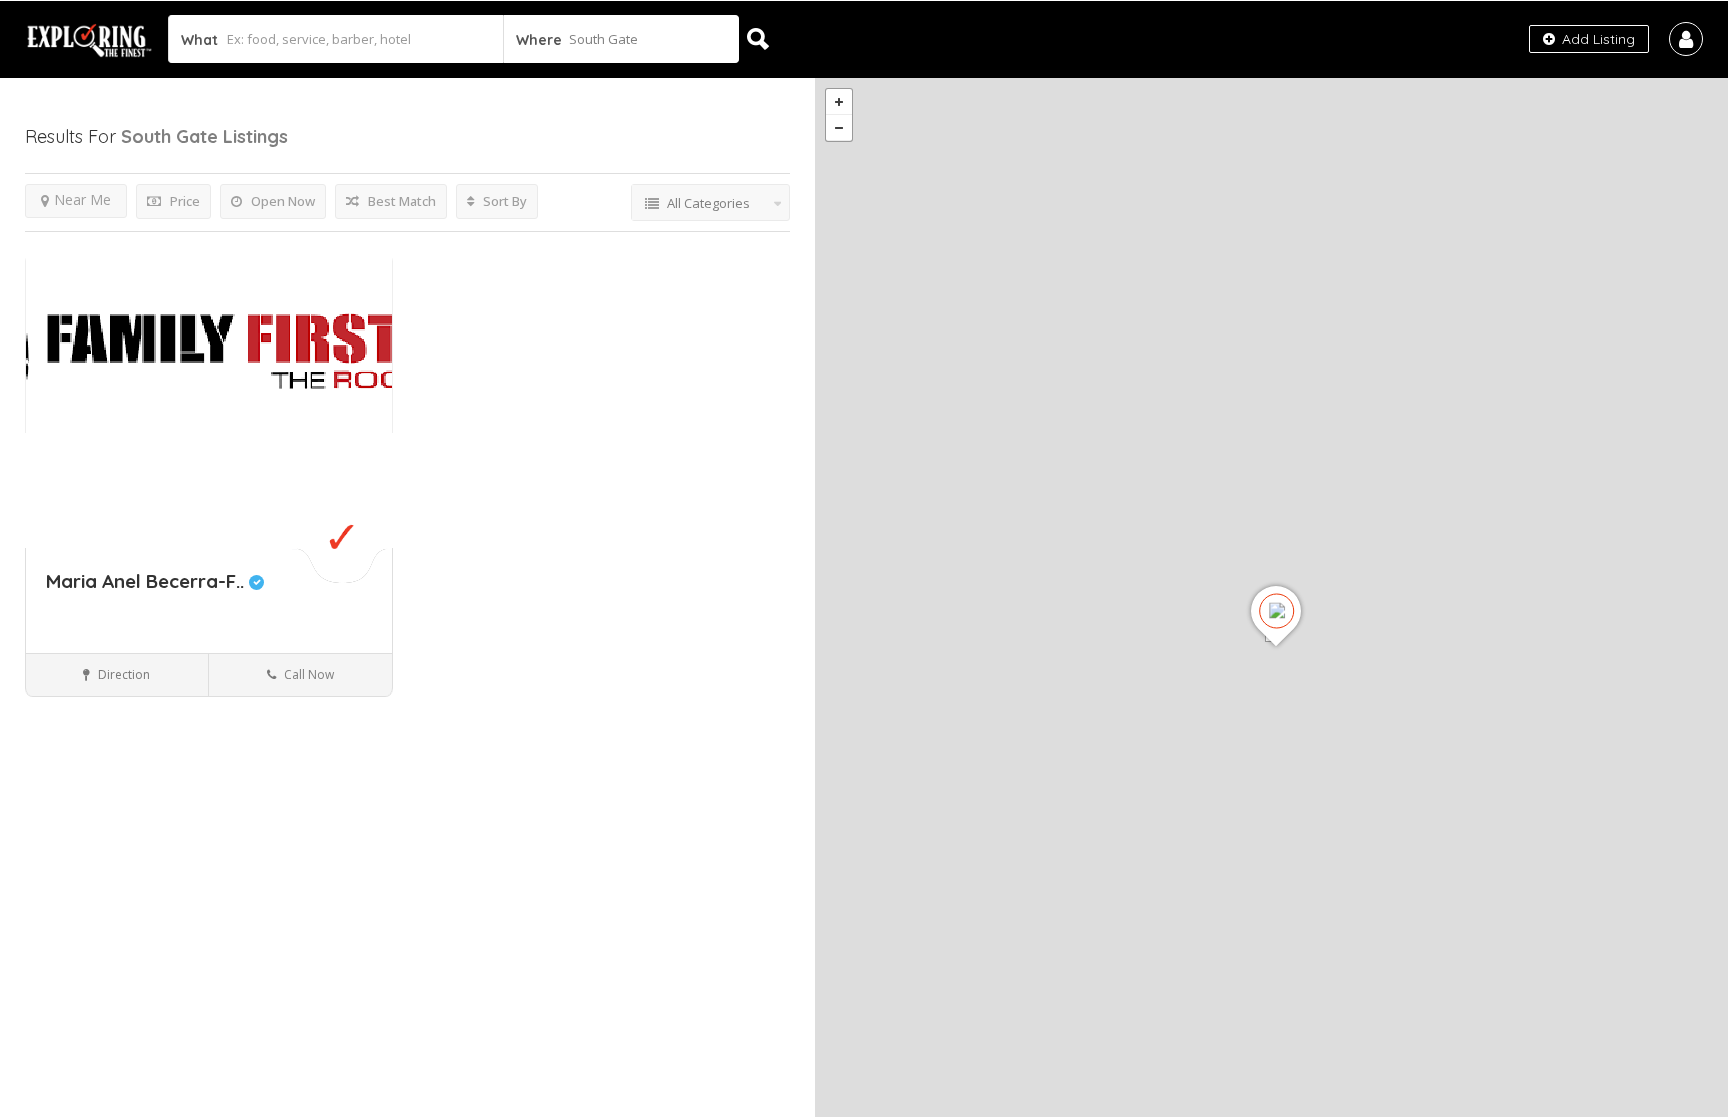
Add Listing (1596, 39)
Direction (122, 674)
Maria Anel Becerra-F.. (147, 581)
